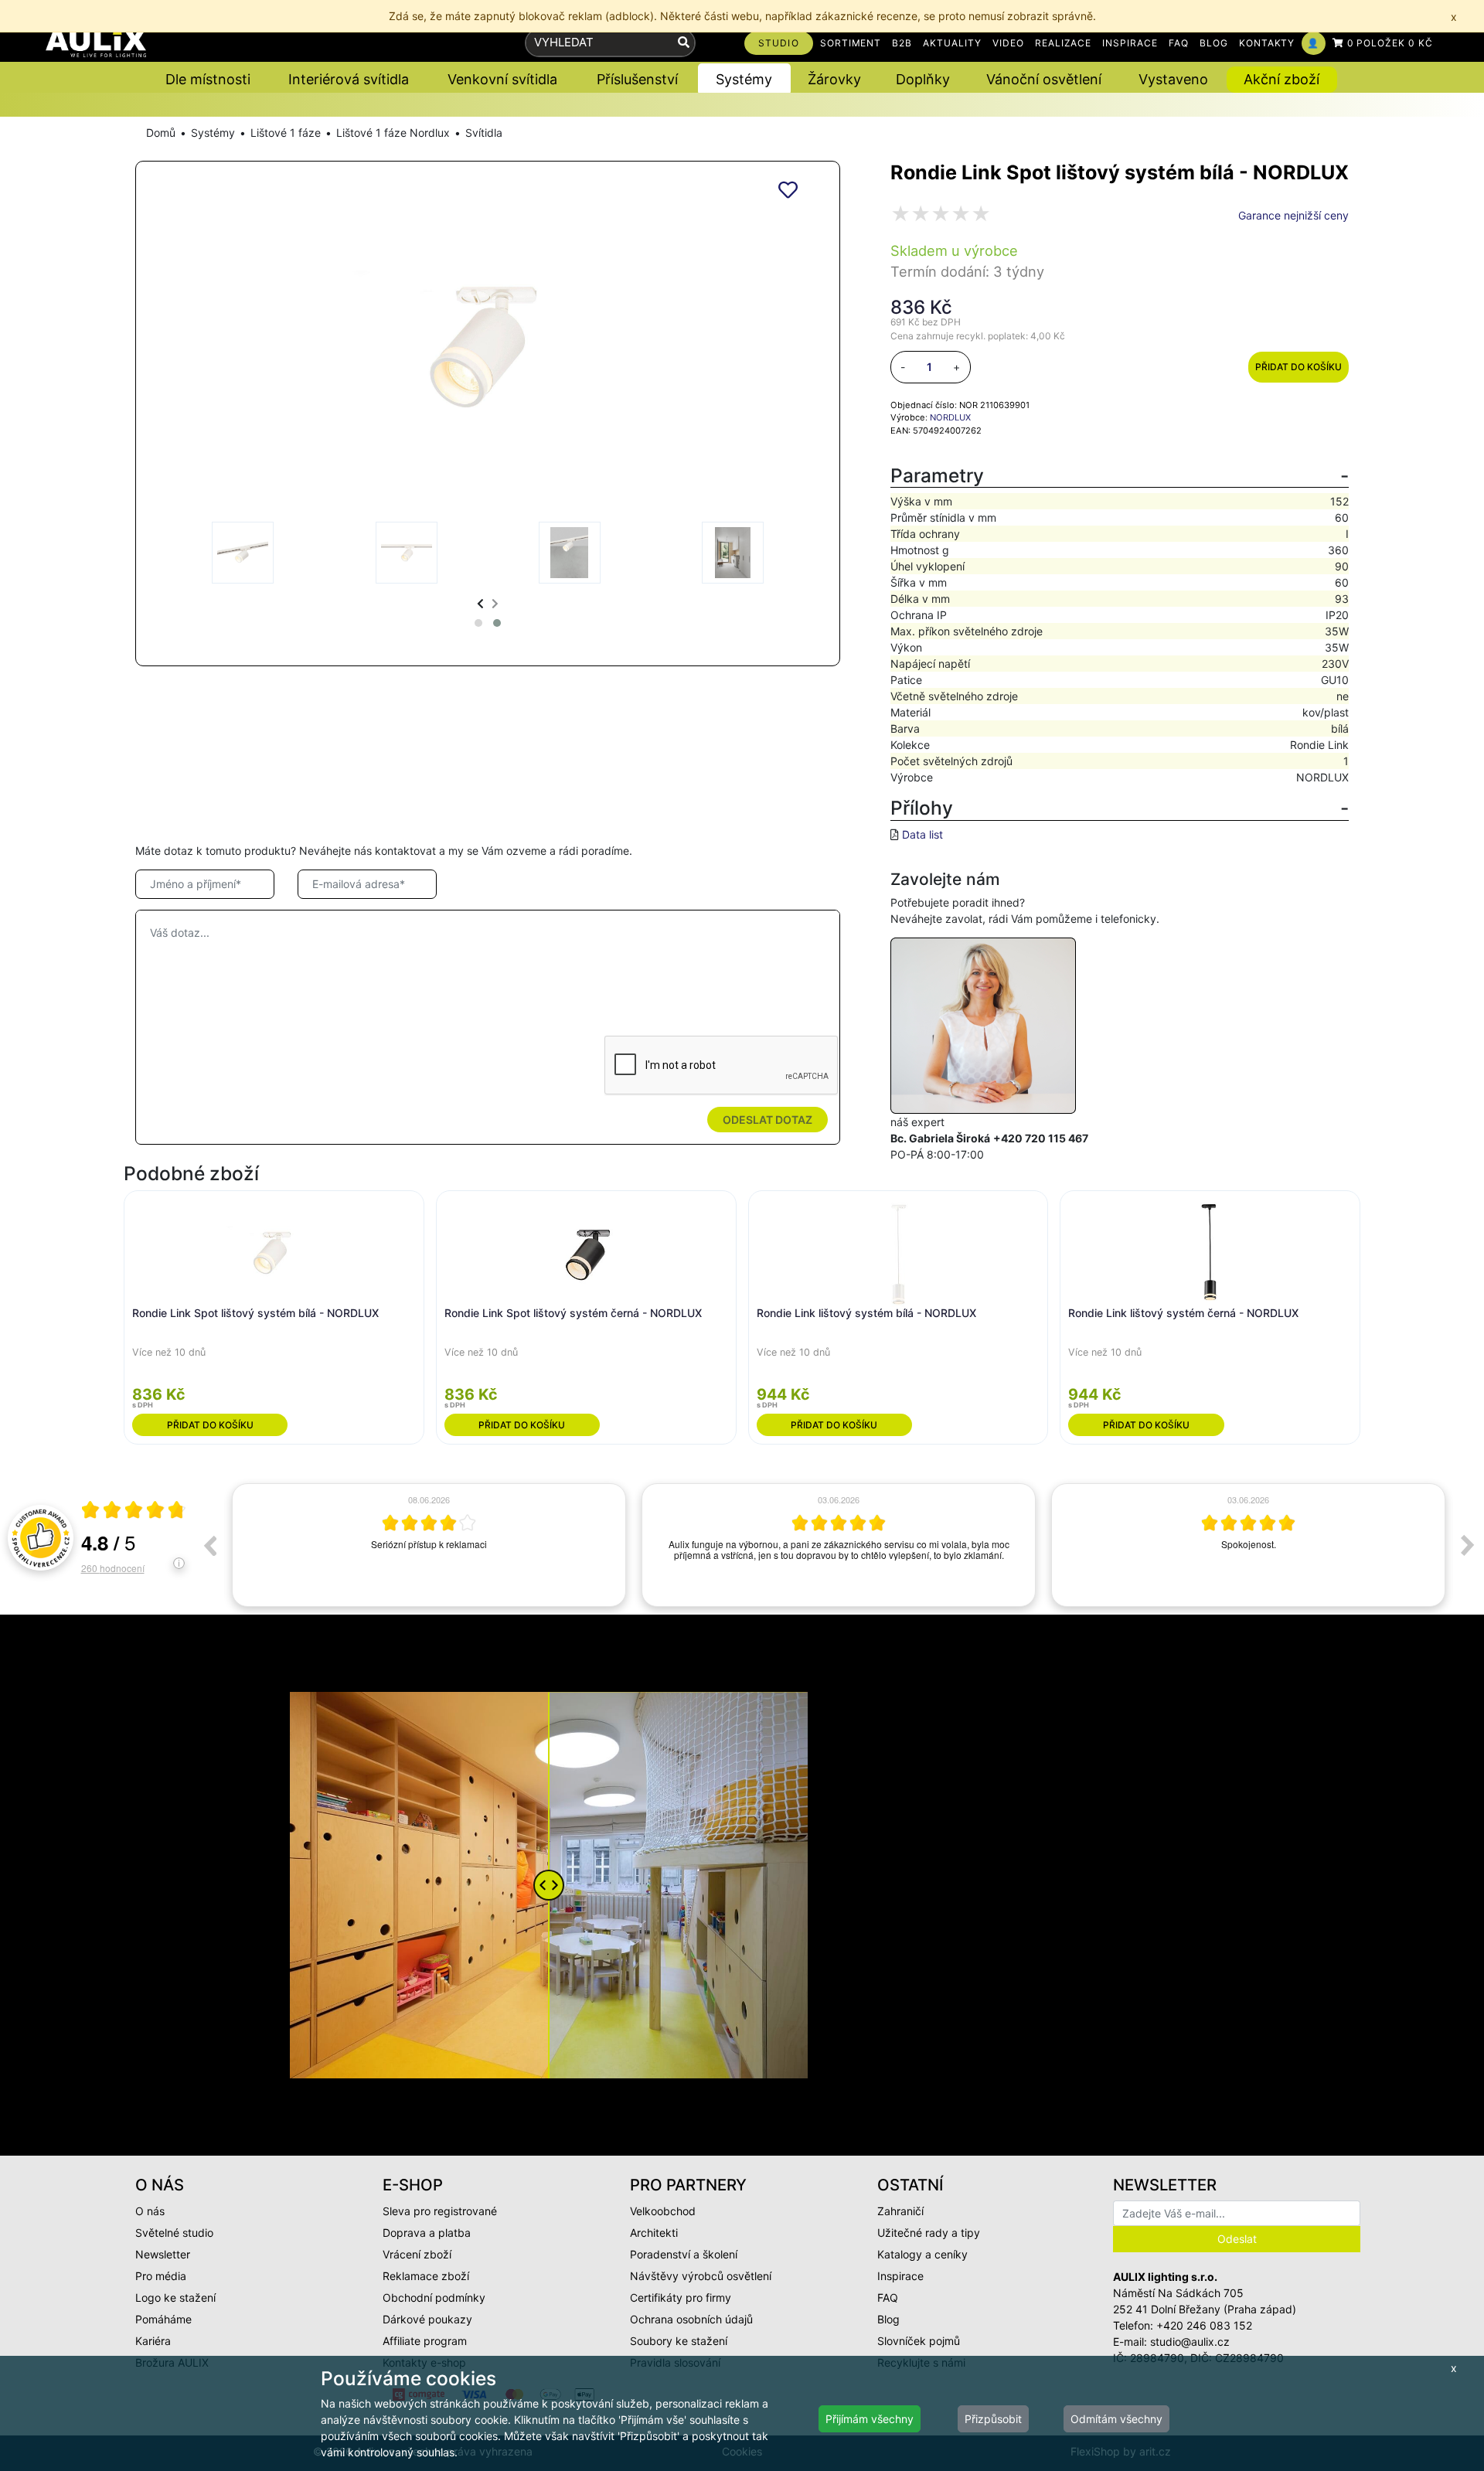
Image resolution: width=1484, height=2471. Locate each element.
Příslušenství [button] (637, 79)
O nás (150, 2211)
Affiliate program (425, 2341)
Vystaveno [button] (1173, 79)
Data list (922, 834)
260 (113, 1568)
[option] (429, 1545)
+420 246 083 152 (1204, 2325)
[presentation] (480, 603)
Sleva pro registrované (440, 2211)
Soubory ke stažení (679, 2341)
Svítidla (484, 133)
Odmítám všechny (1116, 2419)
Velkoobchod (663, 2211)
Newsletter (163, 2254)
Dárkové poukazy (427, 2319)
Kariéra (153, 2341)
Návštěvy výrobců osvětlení (701, 2276)
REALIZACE (1064, 43)
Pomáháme (163, 2319)
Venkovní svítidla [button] (502, 79)
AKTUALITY (952, 43)
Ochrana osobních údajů (691, 2319)
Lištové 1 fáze (286, 133)
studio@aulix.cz (1190, 2342)
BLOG (1214, 43)
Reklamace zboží (426, 2276)
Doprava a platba (427, 2233)
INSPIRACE (1130, 43)
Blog (888, 2319)
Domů (161, 133)
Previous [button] (209, 1545)
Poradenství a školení (684, 2254)
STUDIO (779, 43)
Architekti (654, 2233)
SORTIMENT (851, 43)
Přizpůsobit (993, 2419)
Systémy (213, 133)
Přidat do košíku (1298, 367)
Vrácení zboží (417, 2254)
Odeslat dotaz (768, 1120)
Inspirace (900, 2276)
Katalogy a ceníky (922, 2254)
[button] (478, 623)
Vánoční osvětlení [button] (1044, 79)
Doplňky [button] (923, 79)
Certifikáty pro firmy (681, 2297)
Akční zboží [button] (1281, 79)
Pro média (161, 2276)
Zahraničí (900, 2211)
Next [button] (1468, 1545)
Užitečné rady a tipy (929, 2233)
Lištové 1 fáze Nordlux (393, 133)
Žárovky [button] (834, 79)
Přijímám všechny (870, 2419)
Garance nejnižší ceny (1293, 215)
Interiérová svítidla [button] (349, 79)
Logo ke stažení (175, 2297)
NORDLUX (950, 417)
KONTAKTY (1267, 43)
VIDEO (1008, 43)
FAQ (1179, 43)
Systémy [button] (744, 79)
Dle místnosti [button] (208, 79)
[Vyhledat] (684, 43)
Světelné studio (174, 2233)
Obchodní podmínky (434, 2297)
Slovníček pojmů (919, 2341)
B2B (902, 43)
